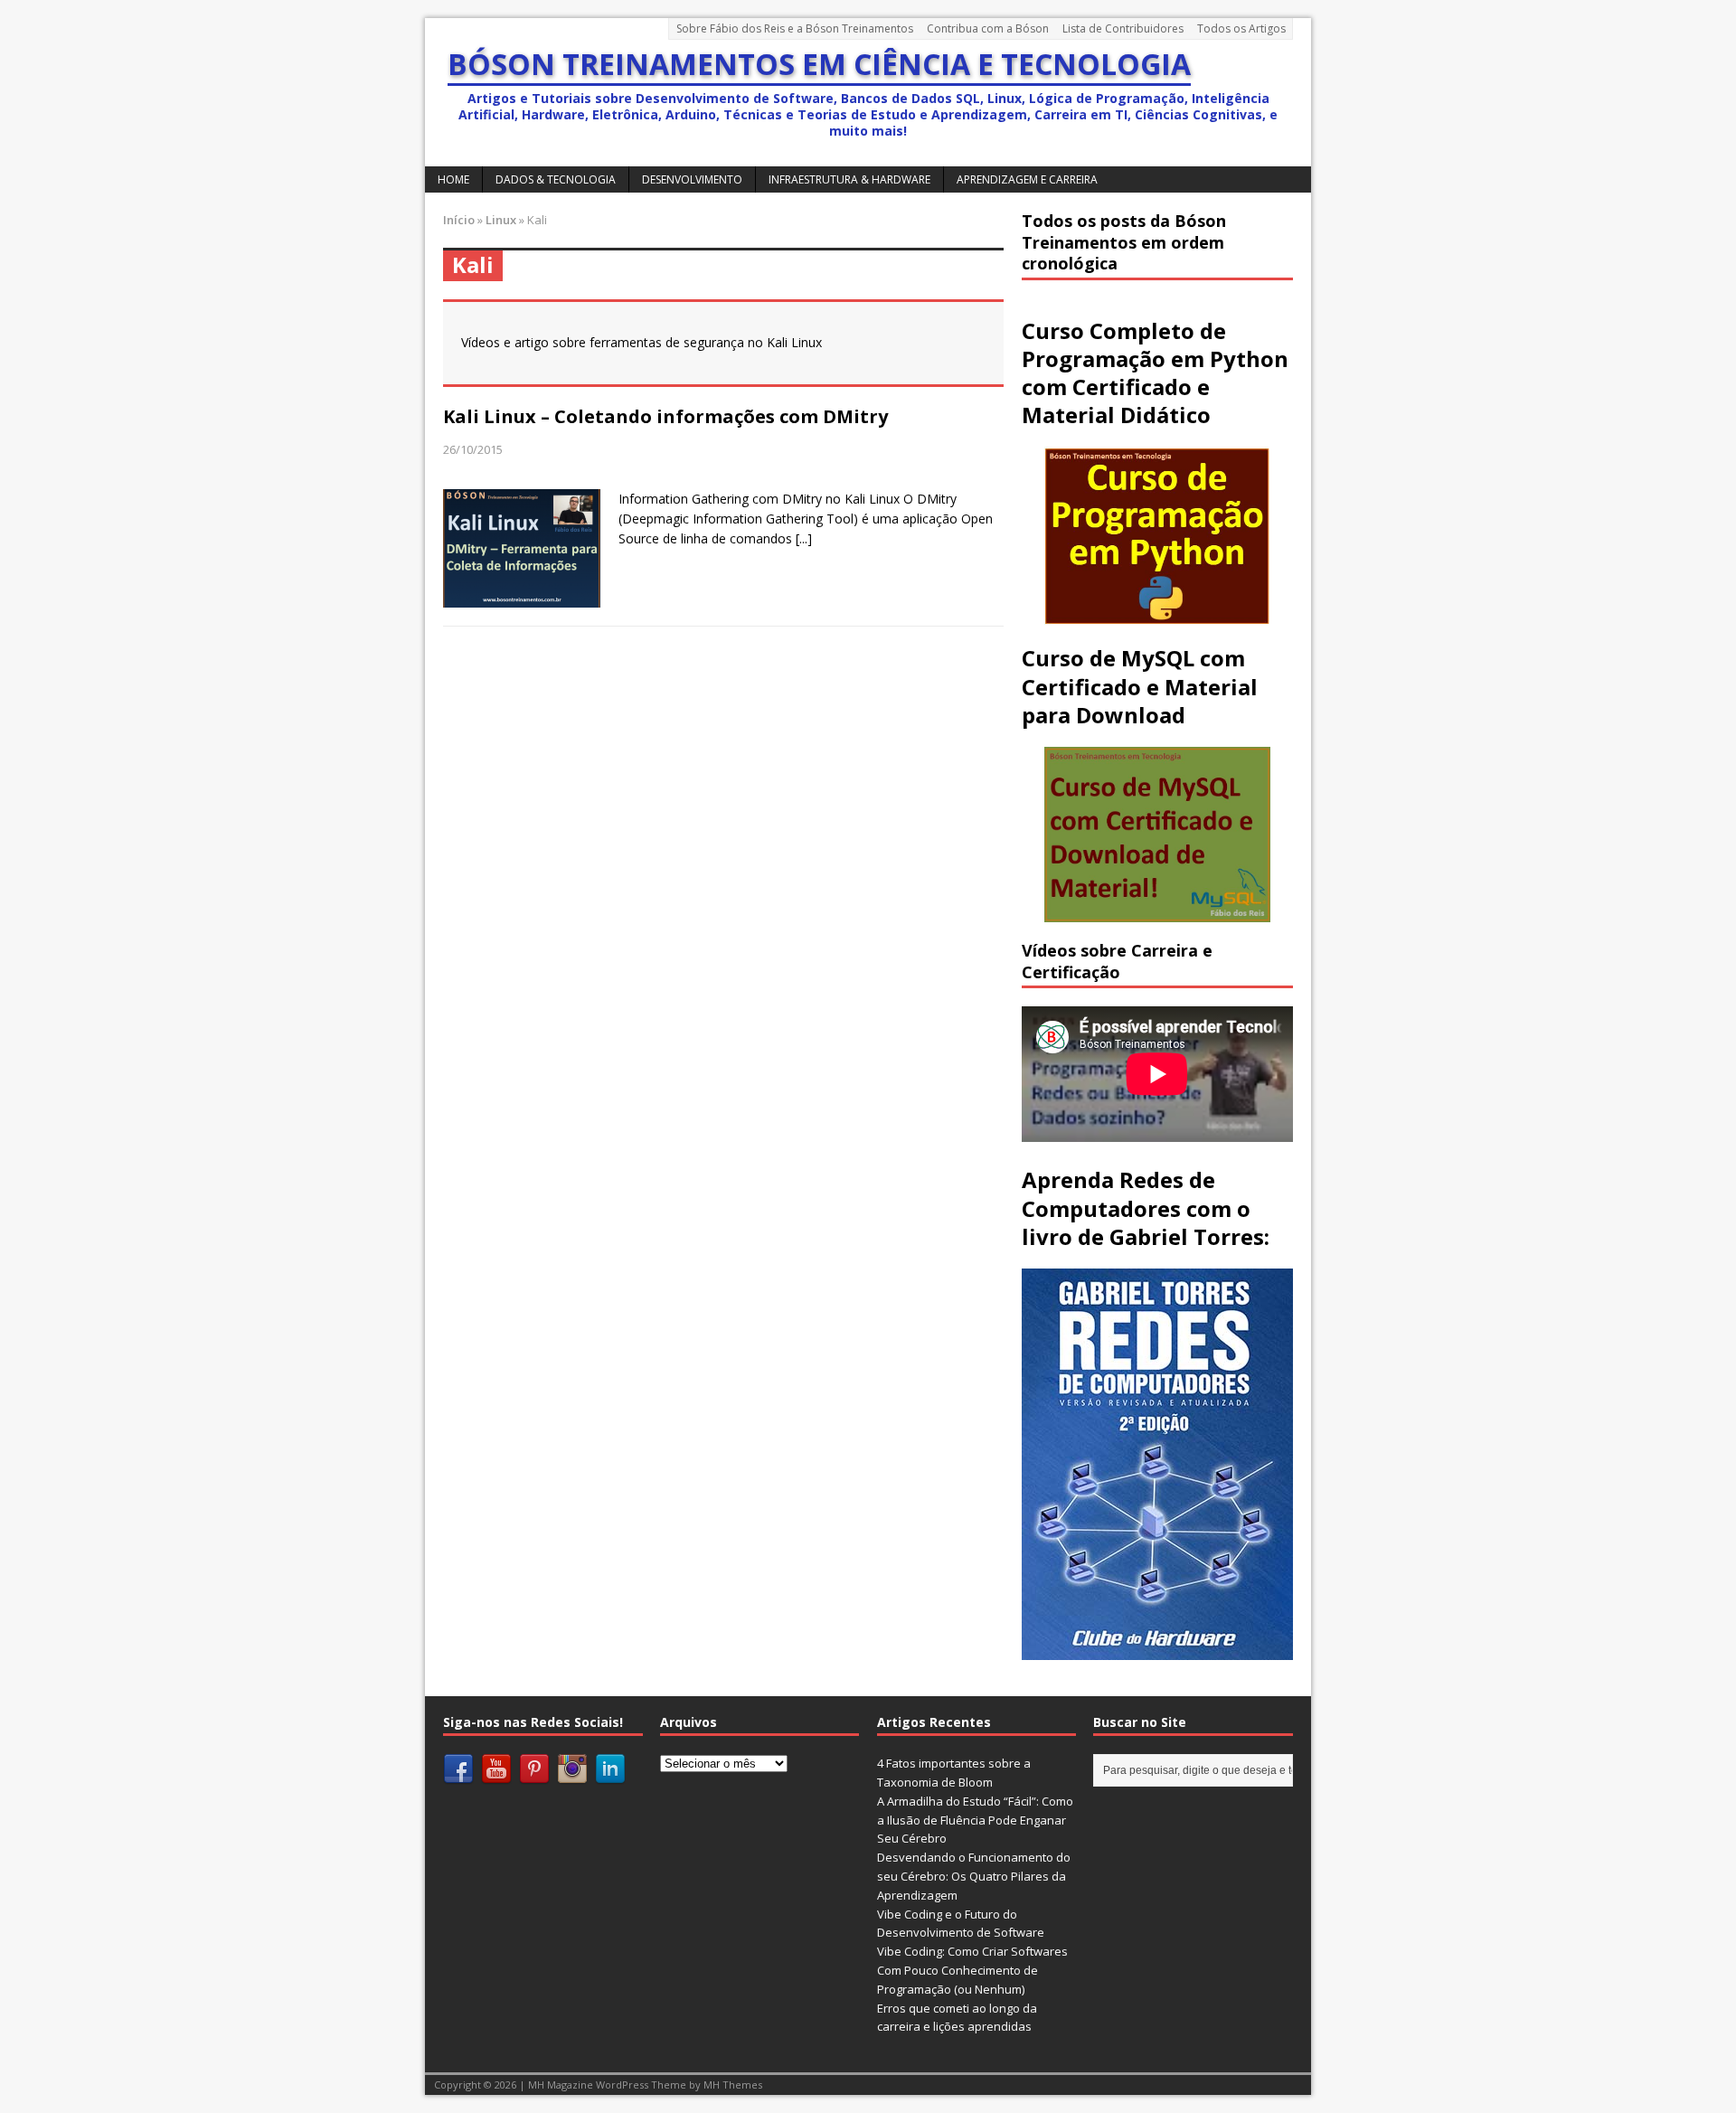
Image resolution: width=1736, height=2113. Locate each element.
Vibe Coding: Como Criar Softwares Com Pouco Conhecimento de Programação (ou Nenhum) (972, 1970)
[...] (804, 538)
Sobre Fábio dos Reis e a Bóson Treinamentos (795, 28)
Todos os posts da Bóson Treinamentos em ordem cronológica (1124, 242)
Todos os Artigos (1241, 28)
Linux (501, 220)
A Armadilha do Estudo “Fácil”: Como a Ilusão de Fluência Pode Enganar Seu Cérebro (975, 1820)
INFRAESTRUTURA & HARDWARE (849, 179)
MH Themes (733, 2085)
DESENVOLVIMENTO (692, 179)
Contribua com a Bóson (988, 28)
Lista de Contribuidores (1123, 28)
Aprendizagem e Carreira (1027, 179)
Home (453, 179)
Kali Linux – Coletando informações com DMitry (665, 416)
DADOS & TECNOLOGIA (556, 179)
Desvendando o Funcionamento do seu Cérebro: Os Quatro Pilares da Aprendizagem (974, 1876)
